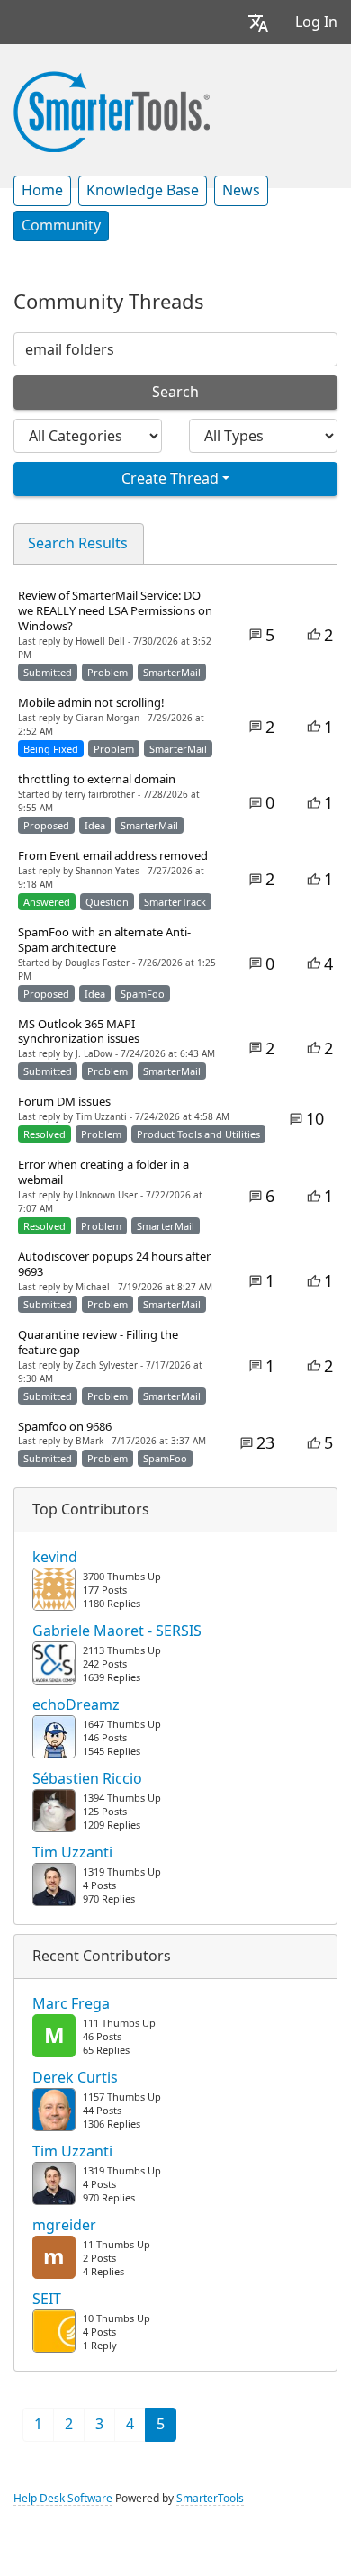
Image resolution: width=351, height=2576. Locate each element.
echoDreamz (76, 1705)
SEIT (47, 2300)
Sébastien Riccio (87, 1779)
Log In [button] (316, 22)
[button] (258, 22)
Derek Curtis (75, 2078)
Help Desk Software (63, 2499)
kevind (55, 1558)
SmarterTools (210, 2499)
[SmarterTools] (112, 110)
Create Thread (170, 479)
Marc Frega (71, 2004)
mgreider (64, 2226)
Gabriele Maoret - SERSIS (117, 1631)
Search (175, 392)
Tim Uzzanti (72, 1853)
